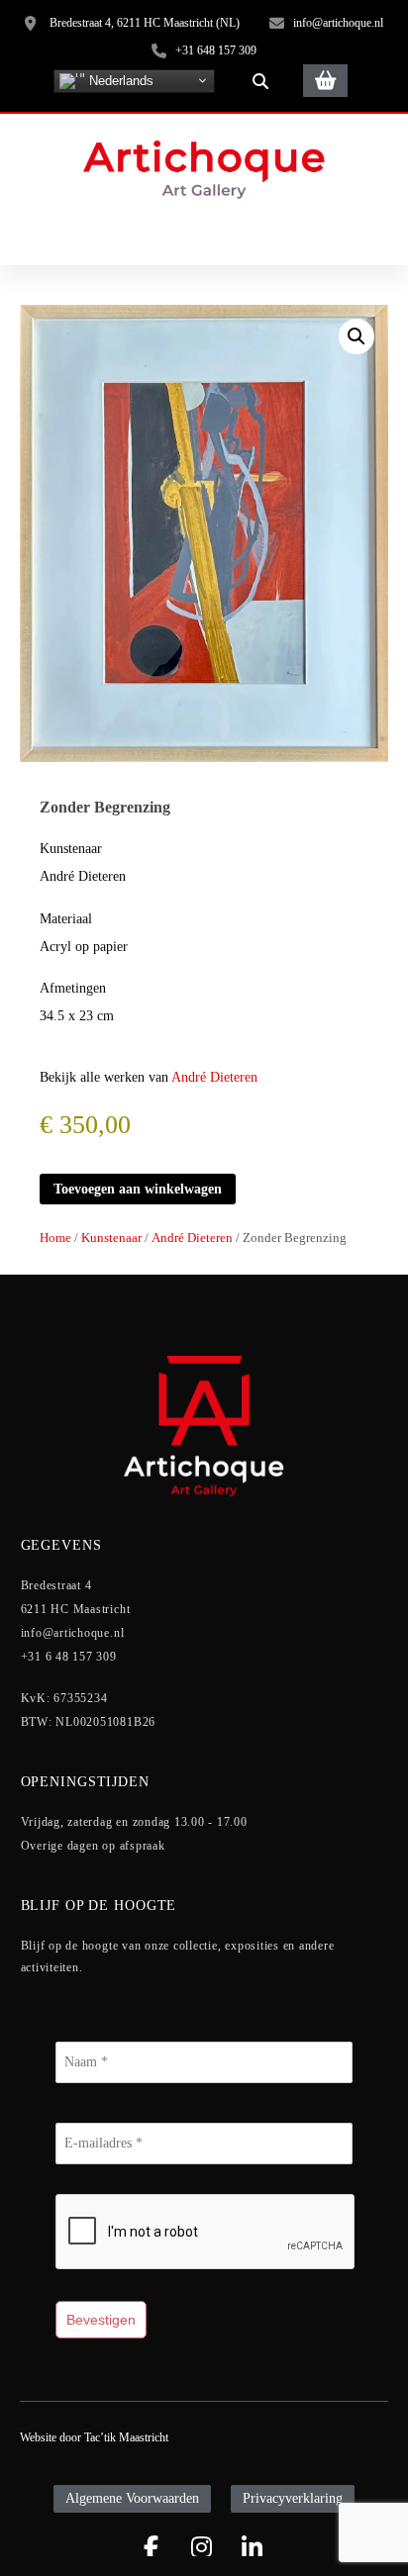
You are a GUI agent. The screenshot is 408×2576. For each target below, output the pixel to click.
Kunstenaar (111, 1238)
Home (55, 1238)
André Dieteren (214, 1077)
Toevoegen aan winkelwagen (138, 1189)
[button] (260, 81)
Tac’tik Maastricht (126, 2437)
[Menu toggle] (204, 237)
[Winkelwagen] (325, 81)
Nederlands (119, 80)
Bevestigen (101, 2320)
